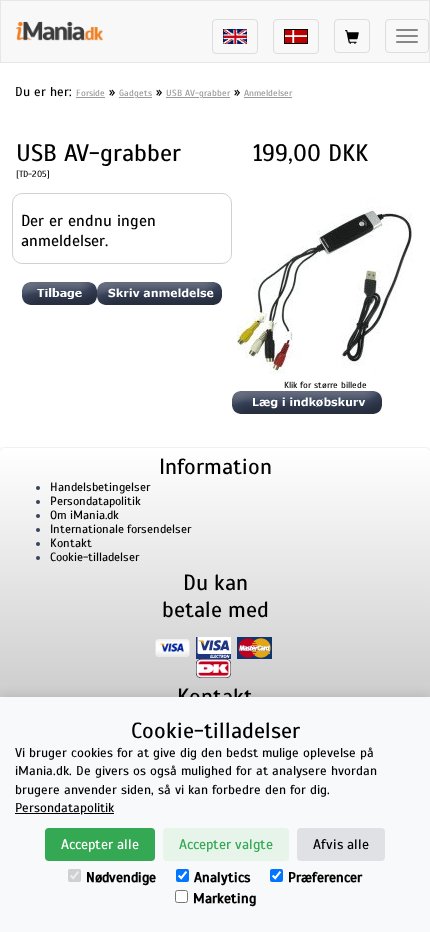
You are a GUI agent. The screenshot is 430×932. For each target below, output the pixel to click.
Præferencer (325, 877)
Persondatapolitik (95, 501)
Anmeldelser (268, 93)
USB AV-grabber (198, 93)
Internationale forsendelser (120, 529)
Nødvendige (121, 877)
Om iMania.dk (84, 515)
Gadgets (135, 93)
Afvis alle (341, 844)
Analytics (222, 877)
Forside (90, 93)
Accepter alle (100, 844)
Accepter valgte (226, 844)
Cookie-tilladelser (94, 557)
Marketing (224, 898)
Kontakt (71, 543)
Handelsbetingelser (100, 487)
